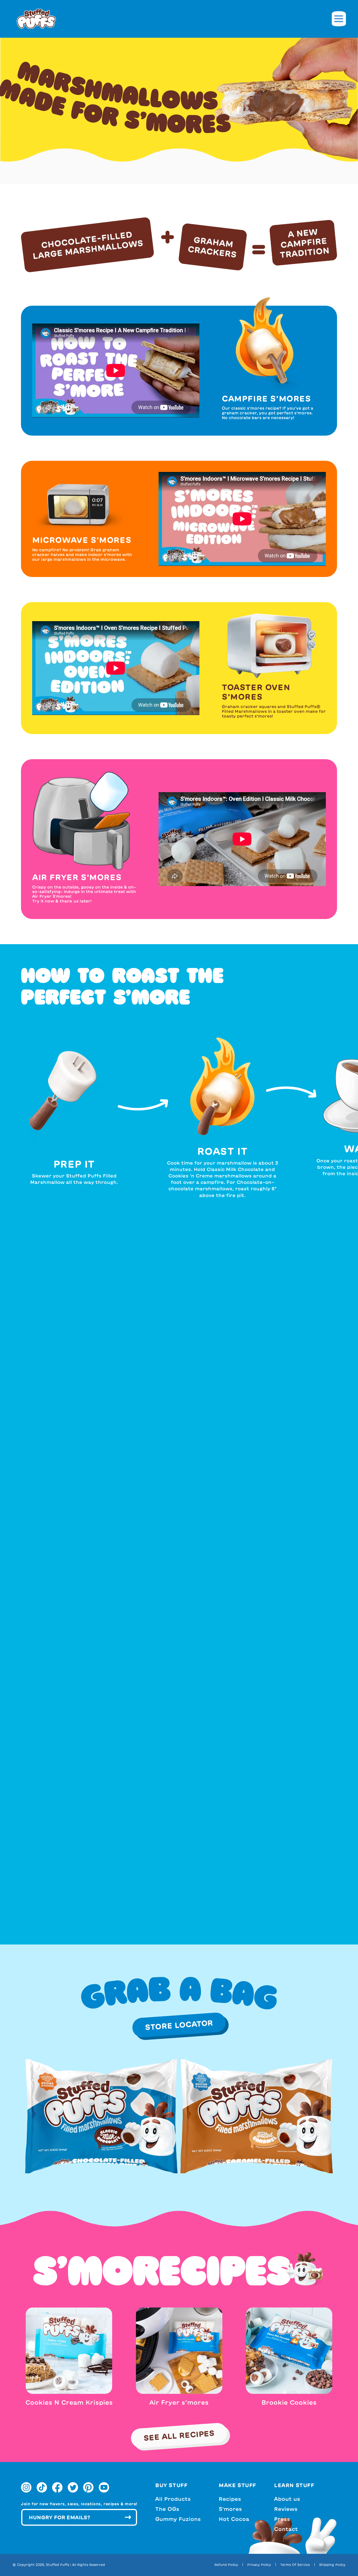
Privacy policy (259, 2565)
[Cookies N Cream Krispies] (69, 2350)
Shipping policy (332, 2565)
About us (287, 2499)
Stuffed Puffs (57, 2565)
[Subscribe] (128, 2517)
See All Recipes (179, 2435)
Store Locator (179, 2025)
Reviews (286, 2509)
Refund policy (226, 2565)
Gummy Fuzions (178, 2519)
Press (282, 2519)
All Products (173, 2499)
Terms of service (295, 2565)
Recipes (230, 2499)
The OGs (167, 2509)
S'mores (230, 2509)
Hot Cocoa (234, 2519)
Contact (286, 2529)
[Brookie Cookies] (289, 2350)
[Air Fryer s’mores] (179, 2350)
